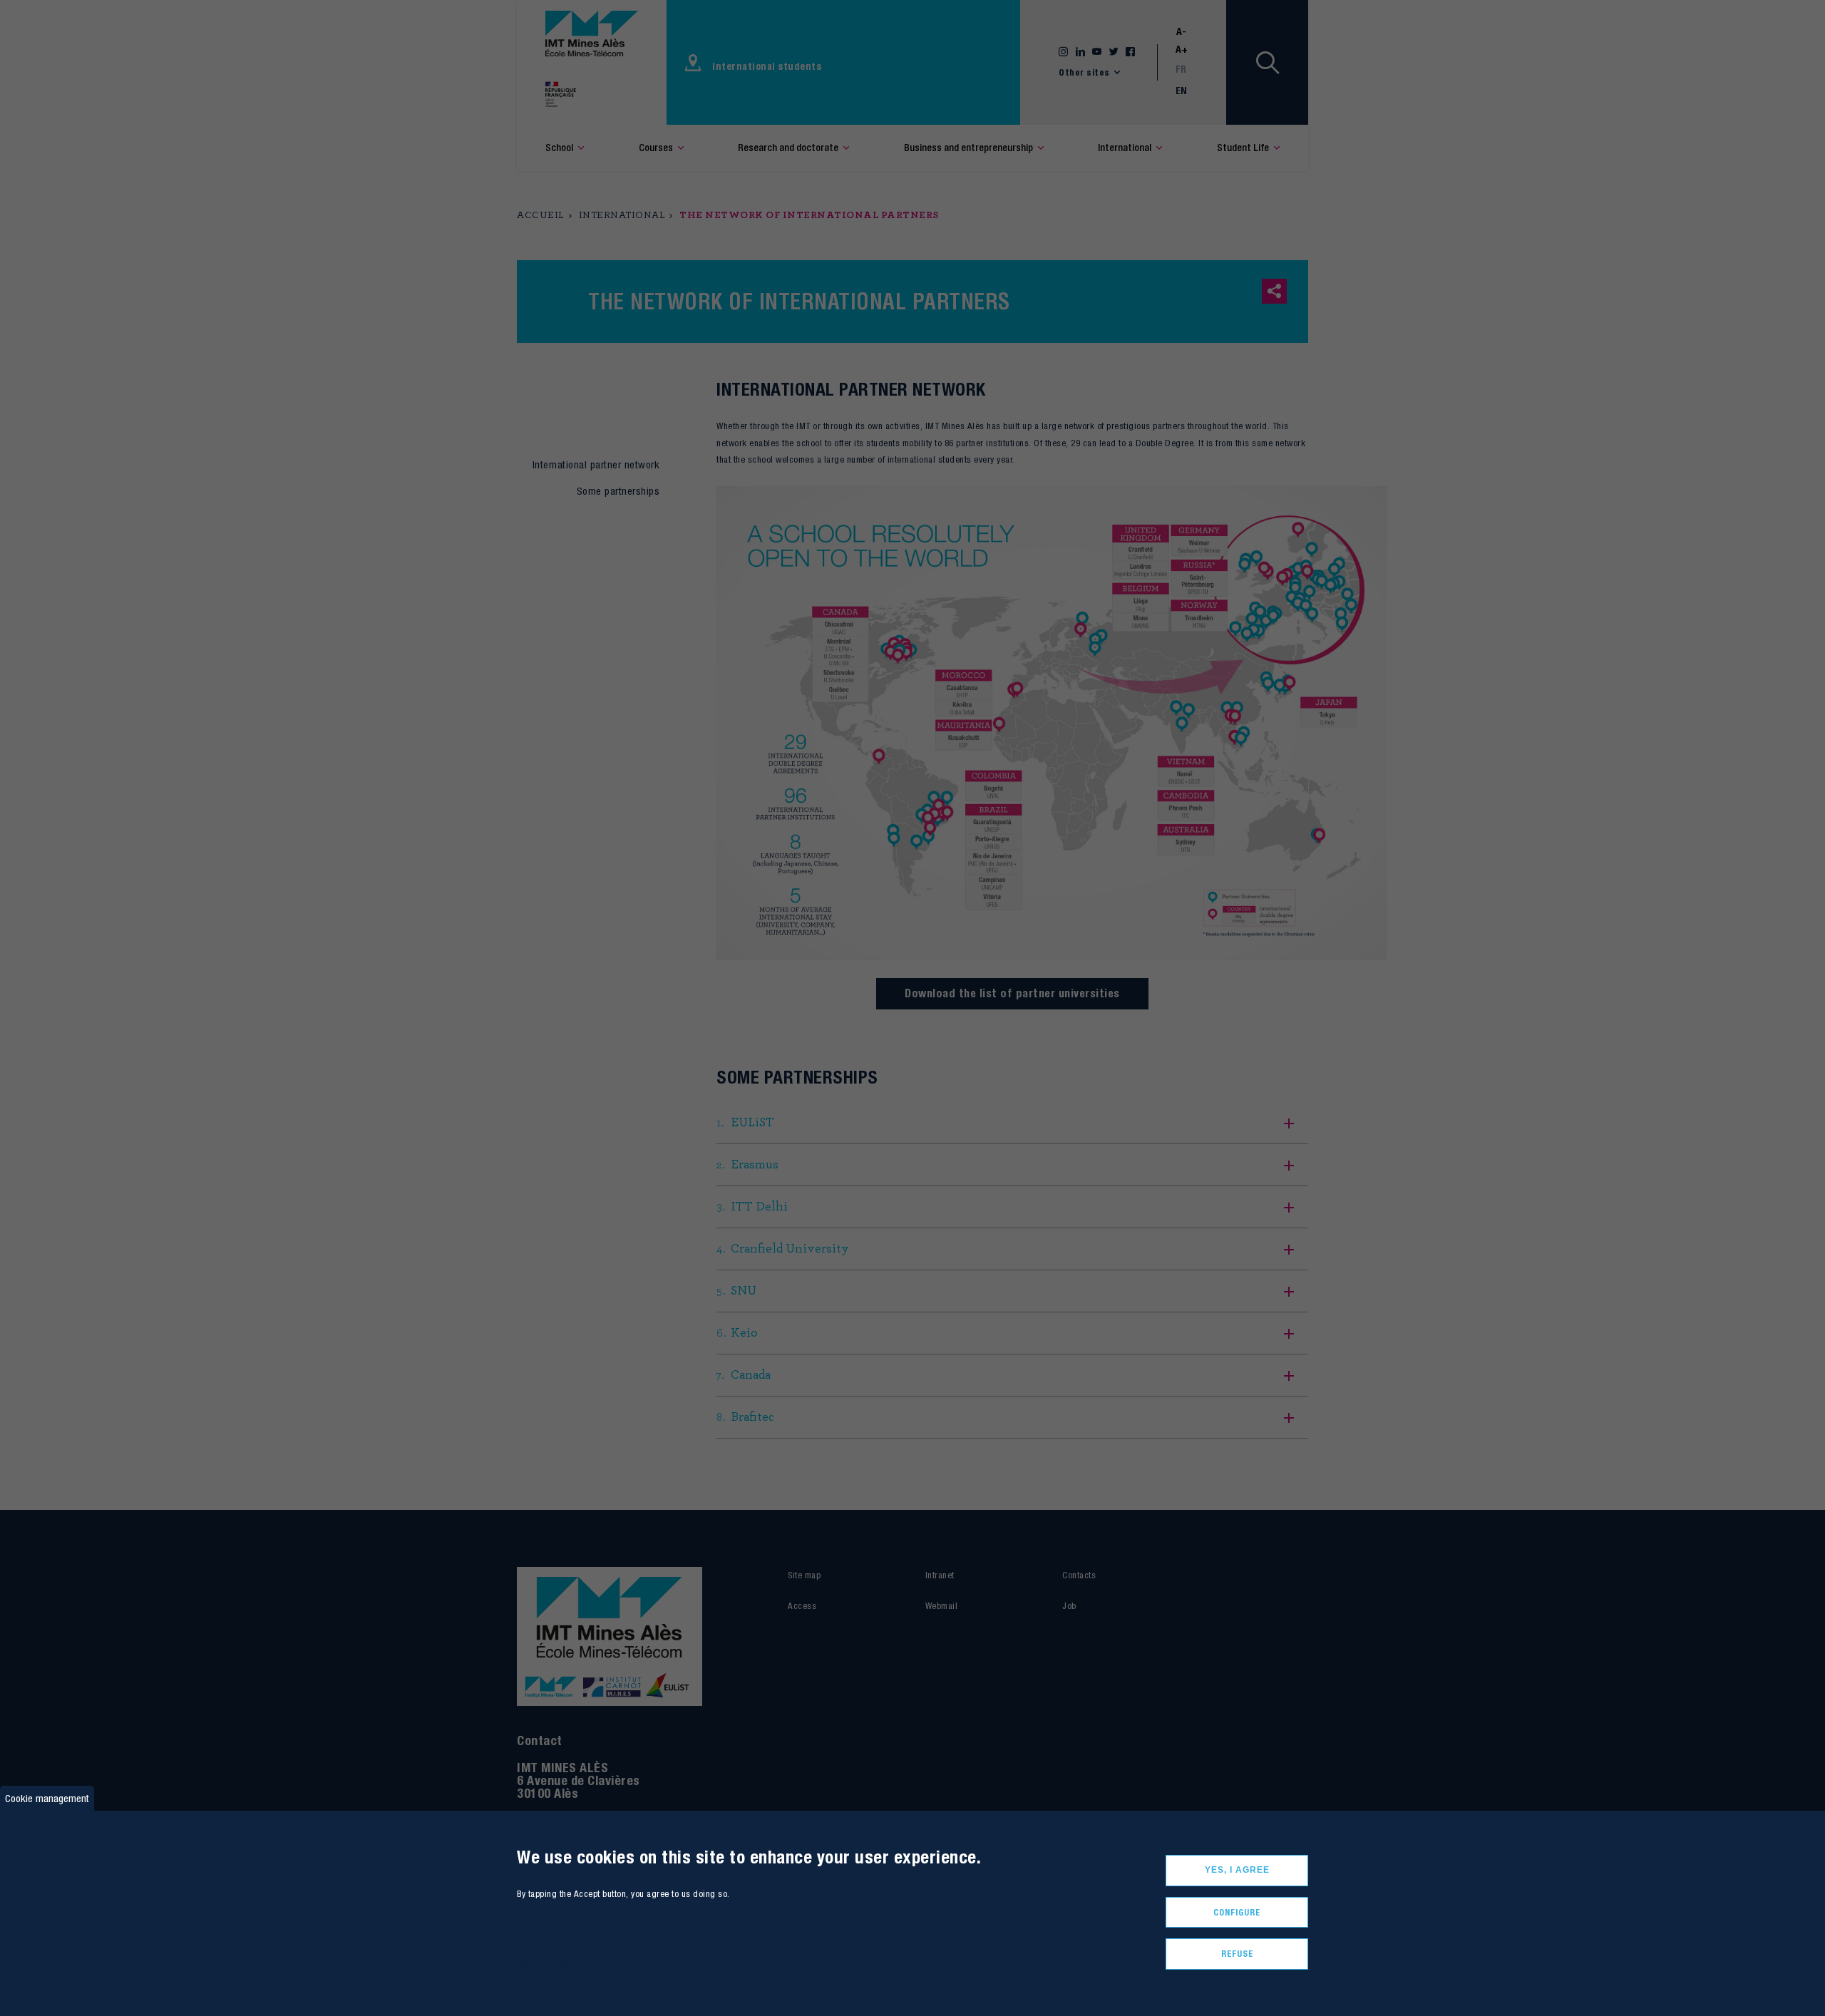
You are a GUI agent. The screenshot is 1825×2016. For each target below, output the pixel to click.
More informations (549, 1963)
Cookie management (47, 1798)
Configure (1237, 1912)
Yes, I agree (1237, 1870)
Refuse (1237, 1954)
